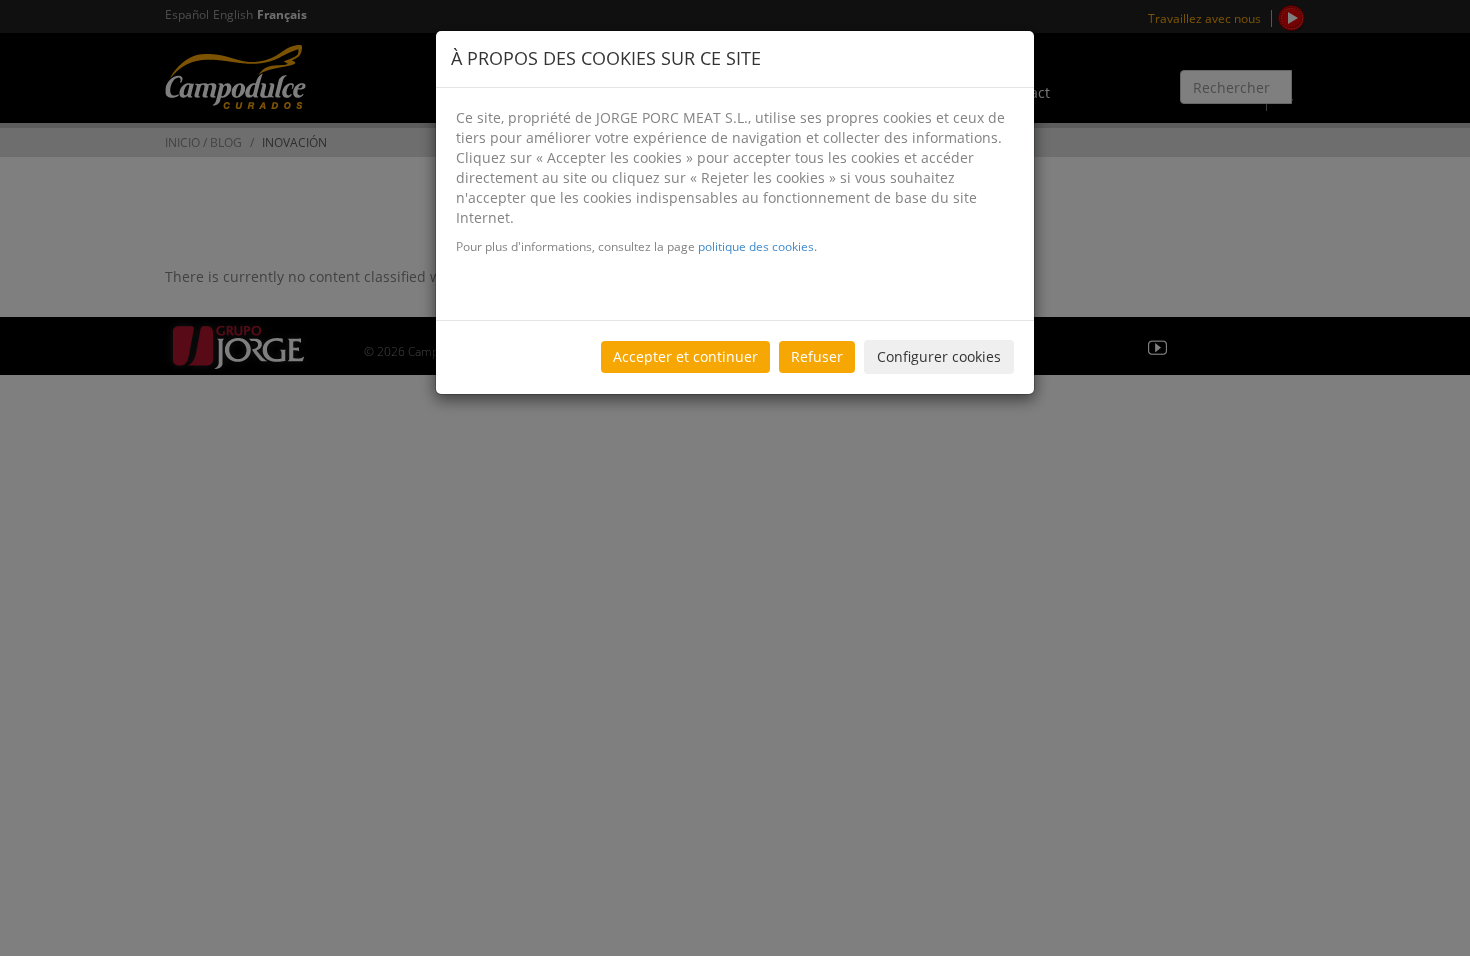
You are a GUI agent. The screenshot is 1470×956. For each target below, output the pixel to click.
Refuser (817, 356)
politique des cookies (756, 246)
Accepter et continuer (685, 356)
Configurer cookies (939, 356)
